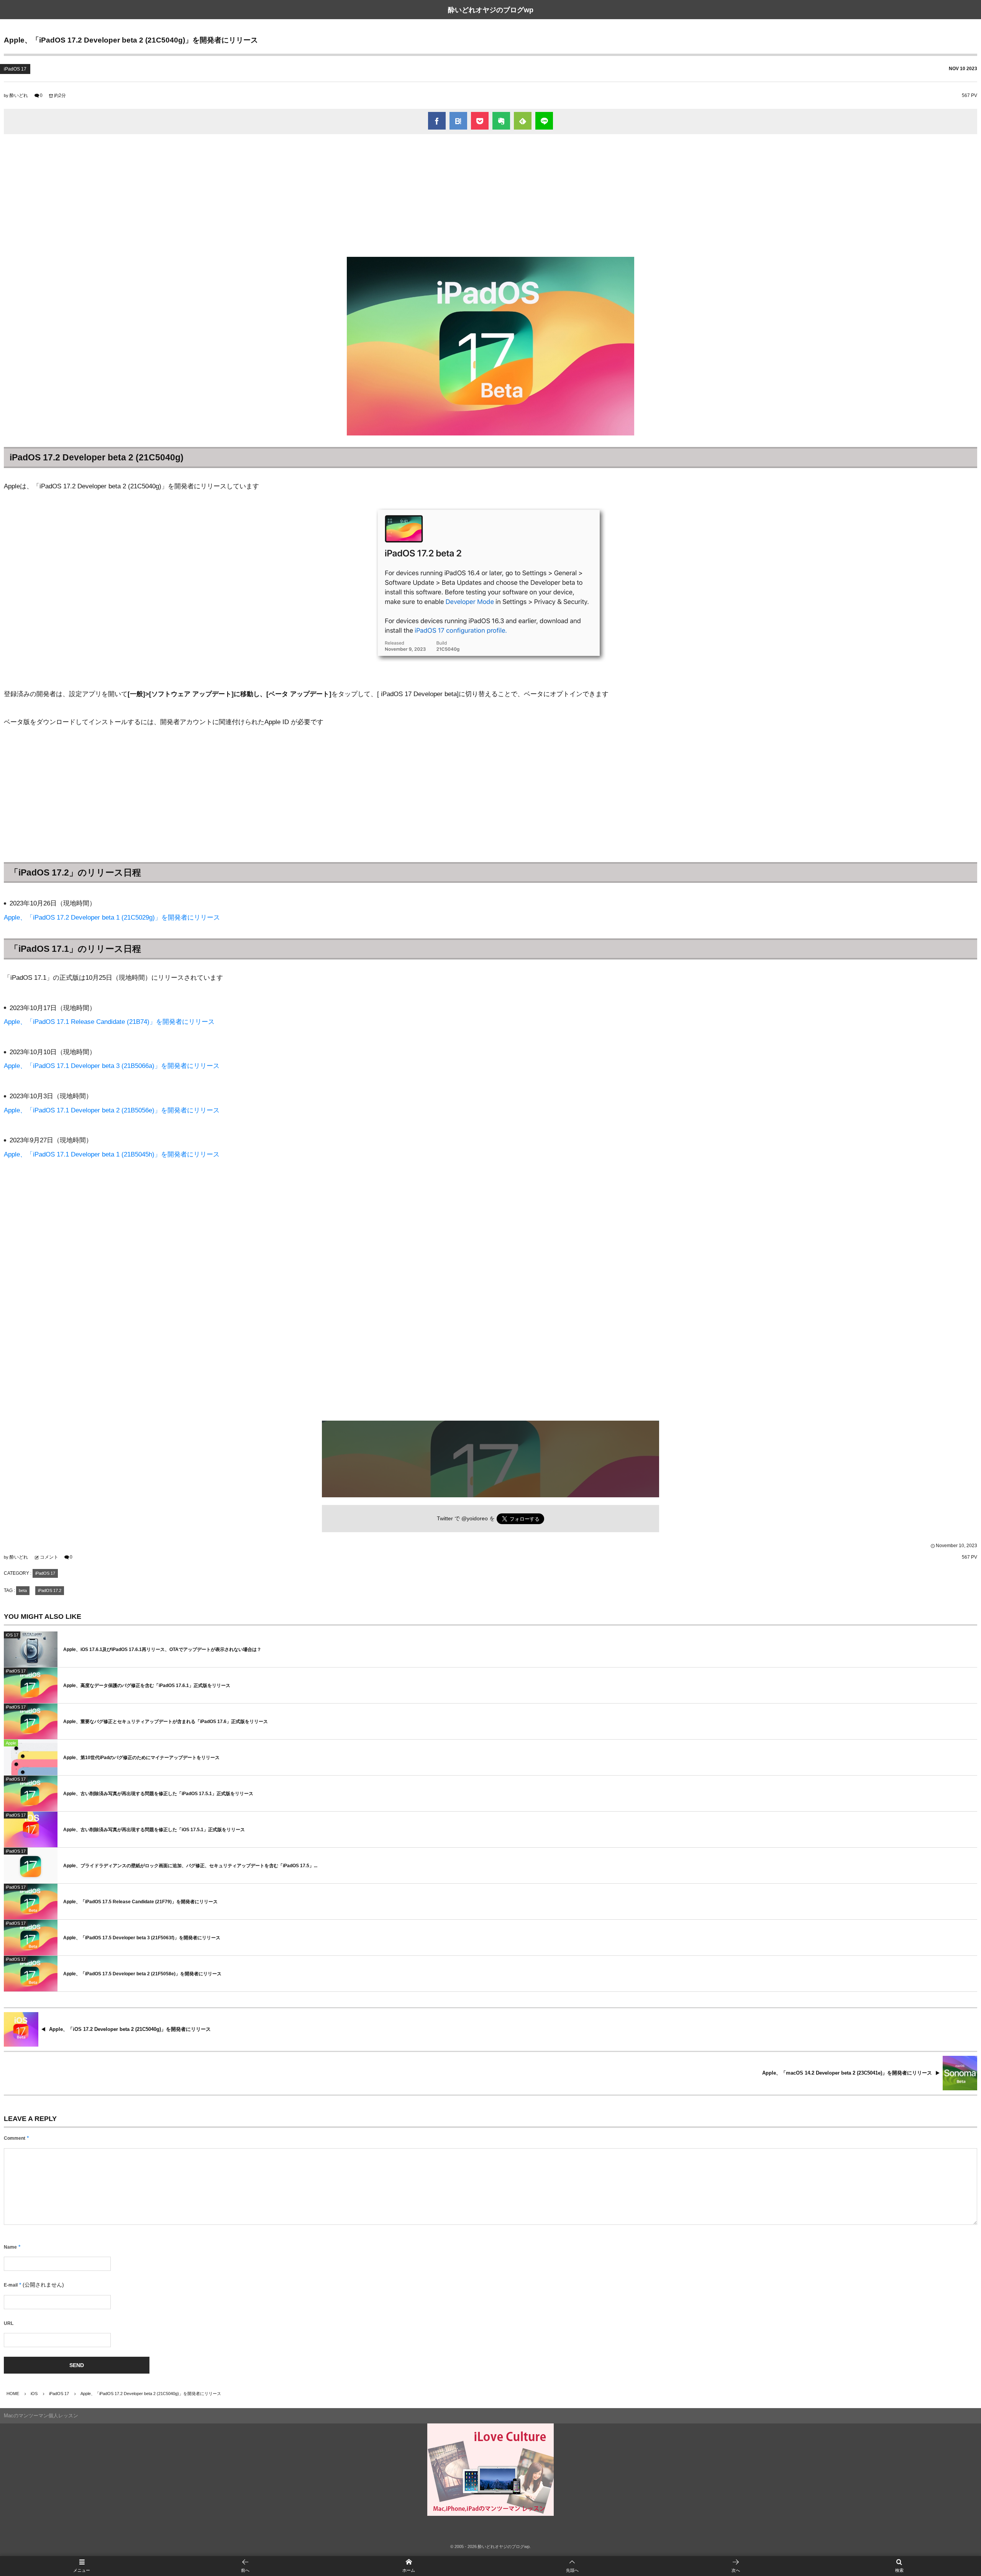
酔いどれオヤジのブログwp (491, 10)
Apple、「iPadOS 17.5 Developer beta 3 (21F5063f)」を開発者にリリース (142, 1938)
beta (23, 1590)
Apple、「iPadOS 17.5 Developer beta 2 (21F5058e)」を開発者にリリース (142, 1974)
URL (9, 2323)
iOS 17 (12, 1635)
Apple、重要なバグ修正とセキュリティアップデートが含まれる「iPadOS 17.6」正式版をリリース (166, 1722)
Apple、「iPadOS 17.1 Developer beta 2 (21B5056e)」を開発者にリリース (112, 1110)
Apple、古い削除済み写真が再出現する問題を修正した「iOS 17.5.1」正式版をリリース (154, 1830)
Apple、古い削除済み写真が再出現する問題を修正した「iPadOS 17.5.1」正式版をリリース (158, 1794)
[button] (572, 2566)
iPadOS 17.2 (50, 1590)
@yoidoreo (475, 1519)
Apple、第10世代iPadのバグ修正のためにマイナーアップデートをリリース (141, 1758)
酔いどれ (19, 95)
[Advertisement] (490, 195)
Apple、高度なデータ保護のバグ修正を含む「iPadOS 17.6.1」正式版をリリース (147, 1686)
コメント (49, 1557)
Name (10, 2247)
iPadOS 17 (15, 69)
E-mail (11, 2285)
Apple (11, 1743)
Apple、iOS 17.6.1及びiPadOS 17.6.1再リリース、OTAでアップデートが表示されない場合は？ (162, 1649)
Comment (15, 2138)
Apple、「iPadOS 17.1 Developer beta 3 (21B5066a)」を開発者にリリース (112, 1066)
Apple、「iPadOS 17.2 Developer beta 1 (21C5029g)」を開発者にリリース (112, 918)
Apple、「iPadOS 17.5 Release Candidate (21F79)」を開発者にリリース (140, 1902)
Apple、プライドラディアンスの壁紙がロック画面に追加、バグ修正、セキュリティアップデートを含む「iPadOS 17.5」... (190, 1866)
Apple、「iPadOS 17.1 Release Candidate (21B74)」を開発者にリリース (109, 1022)
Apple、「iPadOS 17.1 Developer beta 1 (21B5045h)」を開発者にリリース (112, 1154)
